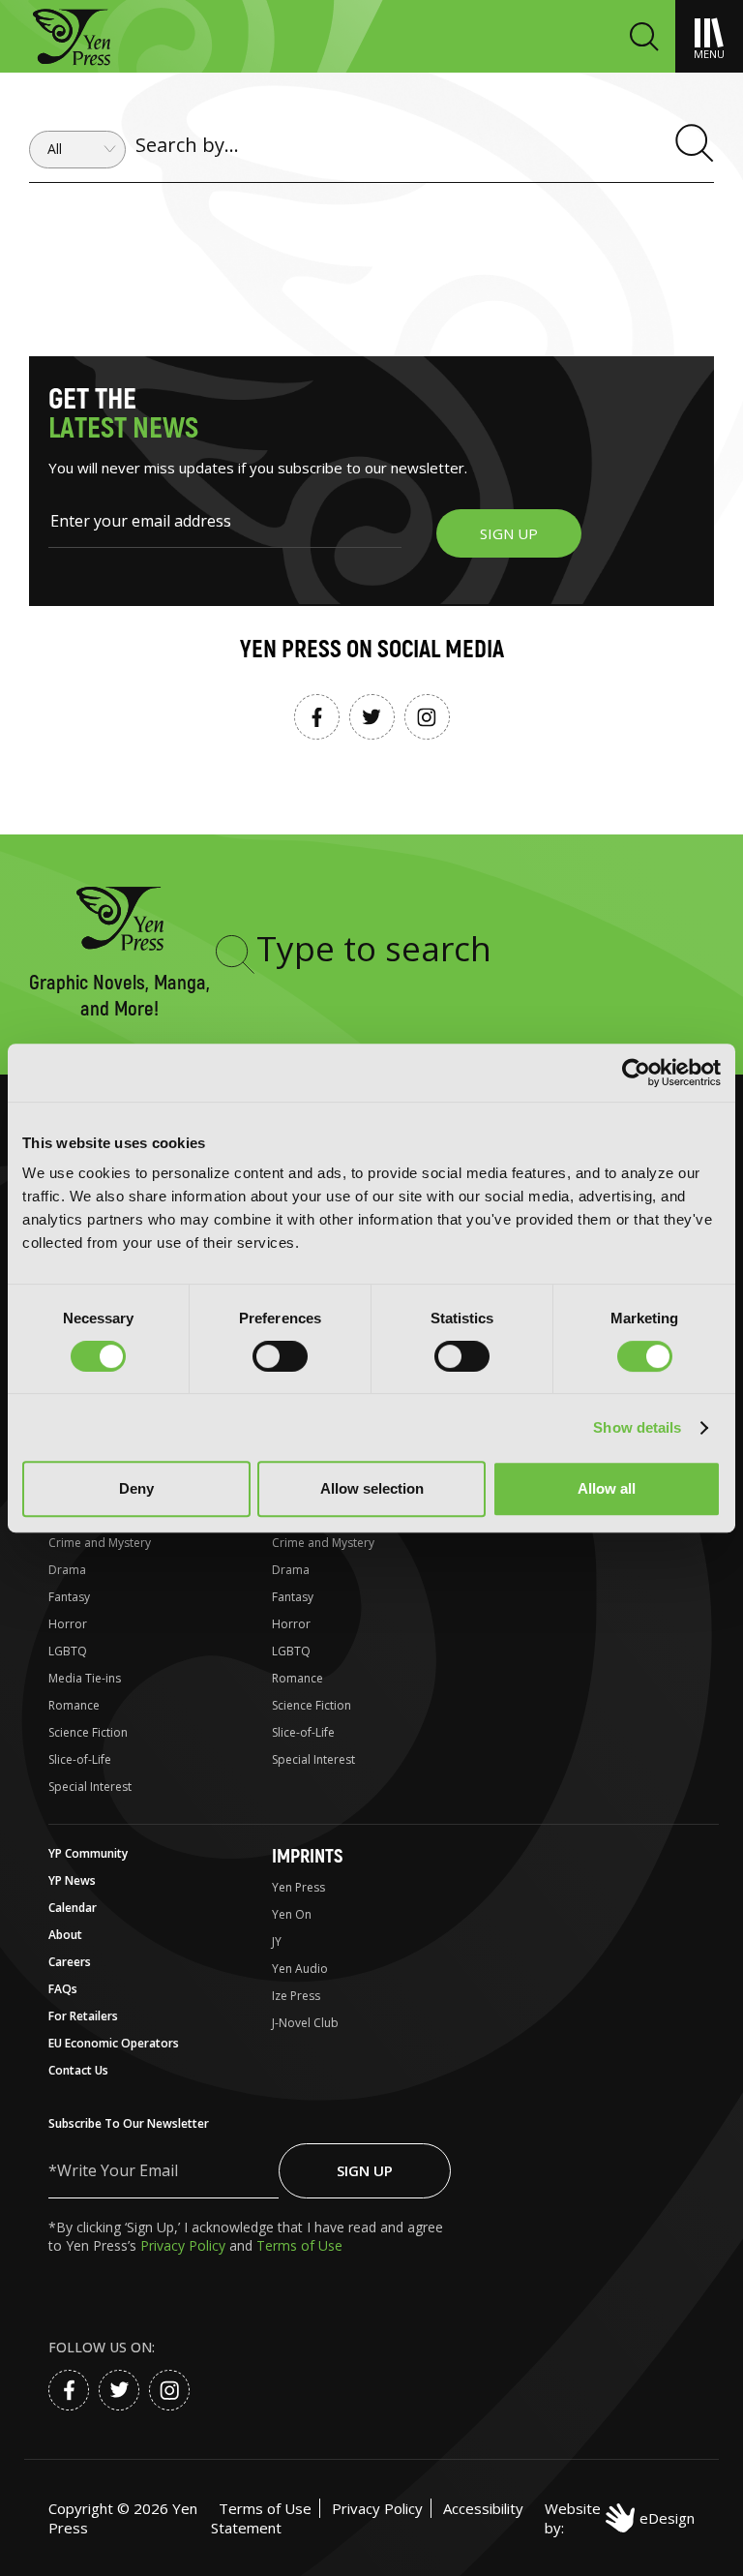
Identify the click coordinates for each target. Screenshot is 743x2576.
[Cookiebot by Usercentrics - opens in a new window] (636, 1073)
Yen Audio (300, 1969)
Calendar (73, 1908)
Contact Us (78, 2070)
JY (277, 1941)
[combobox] (77, 150)
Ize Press (296, 1996)
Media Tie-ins (85, 1678)
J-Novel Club (305, 2023)
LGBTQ (68, 1651)
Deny (136, 1488)
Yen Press (298, 1887)
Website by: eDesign (620, 2518)
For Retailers (83, 2016)
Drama (67, 1570)
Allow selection (372, 1488)
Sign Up (365, 2170)
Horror (68, 1624)
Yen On (292, 1914)
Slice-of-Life (80, 1759)
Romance (74, 1705)
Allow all (607, 1488)
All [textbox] (55, 150)
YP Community (88, 1853)
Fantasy (69, 1597)
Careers (70, 1962)
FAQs (63, 1989)
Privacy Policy (185, 2245)
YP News (72, 1880)
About (65, 1935)
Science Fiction (88, 1732)
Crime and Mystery (100, 1543)
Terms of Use (299, 2245)
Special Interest (90, 1787)
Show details (637, 1427)
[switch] (280, 1356)
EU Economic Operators (114, 2043)
